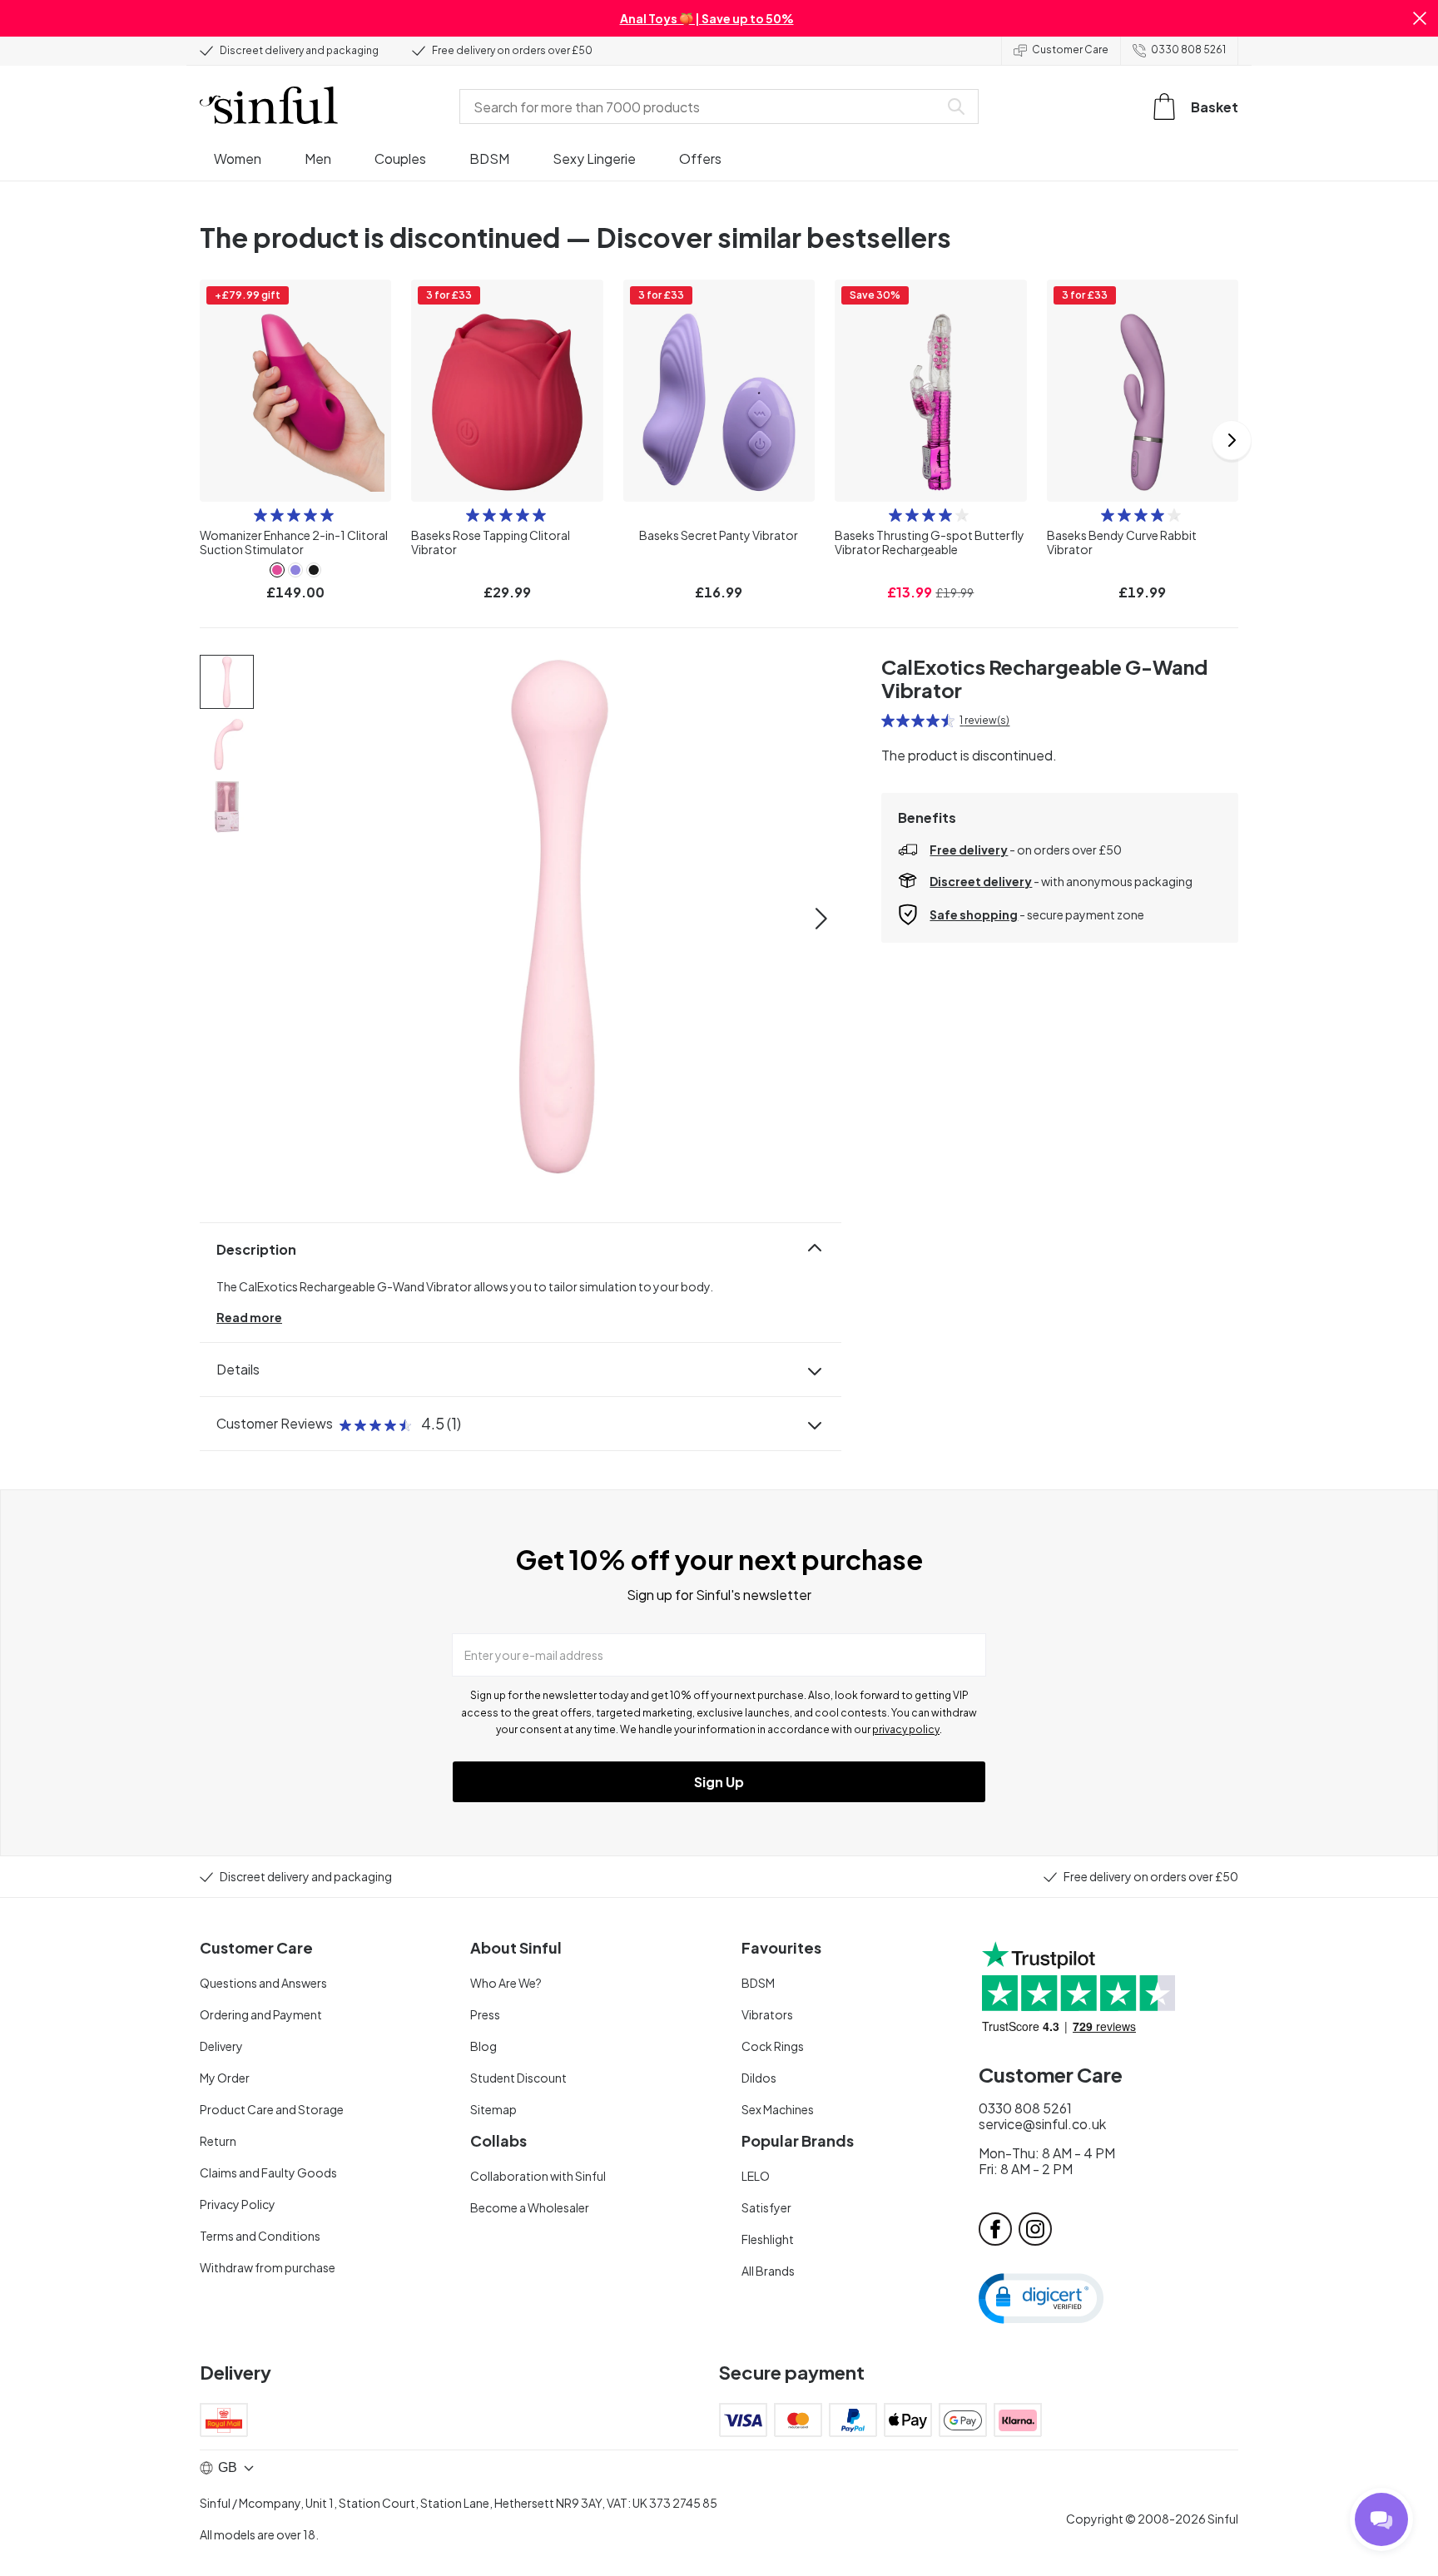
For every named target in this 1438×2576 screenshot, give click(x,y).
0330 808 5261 (1188, 50)
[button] (1420, 18)
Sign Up (719, 1782)
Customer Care (1070, 50)
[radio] (260, 515)
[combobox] (702, 107)
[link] (277, 570)
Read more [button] (249, 1317)
